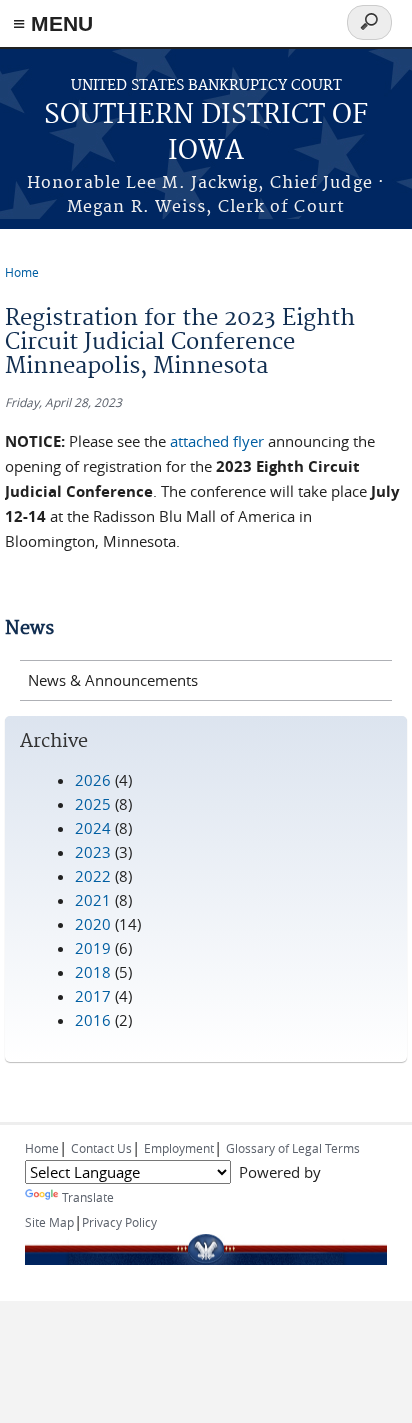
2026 (93, 780)
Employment (179, 1148)
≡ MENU (53, 23)
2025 (93, 804)
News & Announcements (113, 680)
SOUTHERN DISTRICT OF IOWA (206, 133)
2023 (93, 852)
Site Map (49, 1222)
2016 (93, 1020)
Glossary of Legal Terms (293, 1148)
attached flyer (217, 441)
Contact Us (101, 1148)
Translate (88, 1197)
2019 (93, 948)
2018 (93, 972)
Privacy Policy (119, 1222)
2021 (93, 900)
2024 (93, 828)
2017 (93, 996)
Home (22, 272)
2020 (93, 924)
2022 (93, 876)
